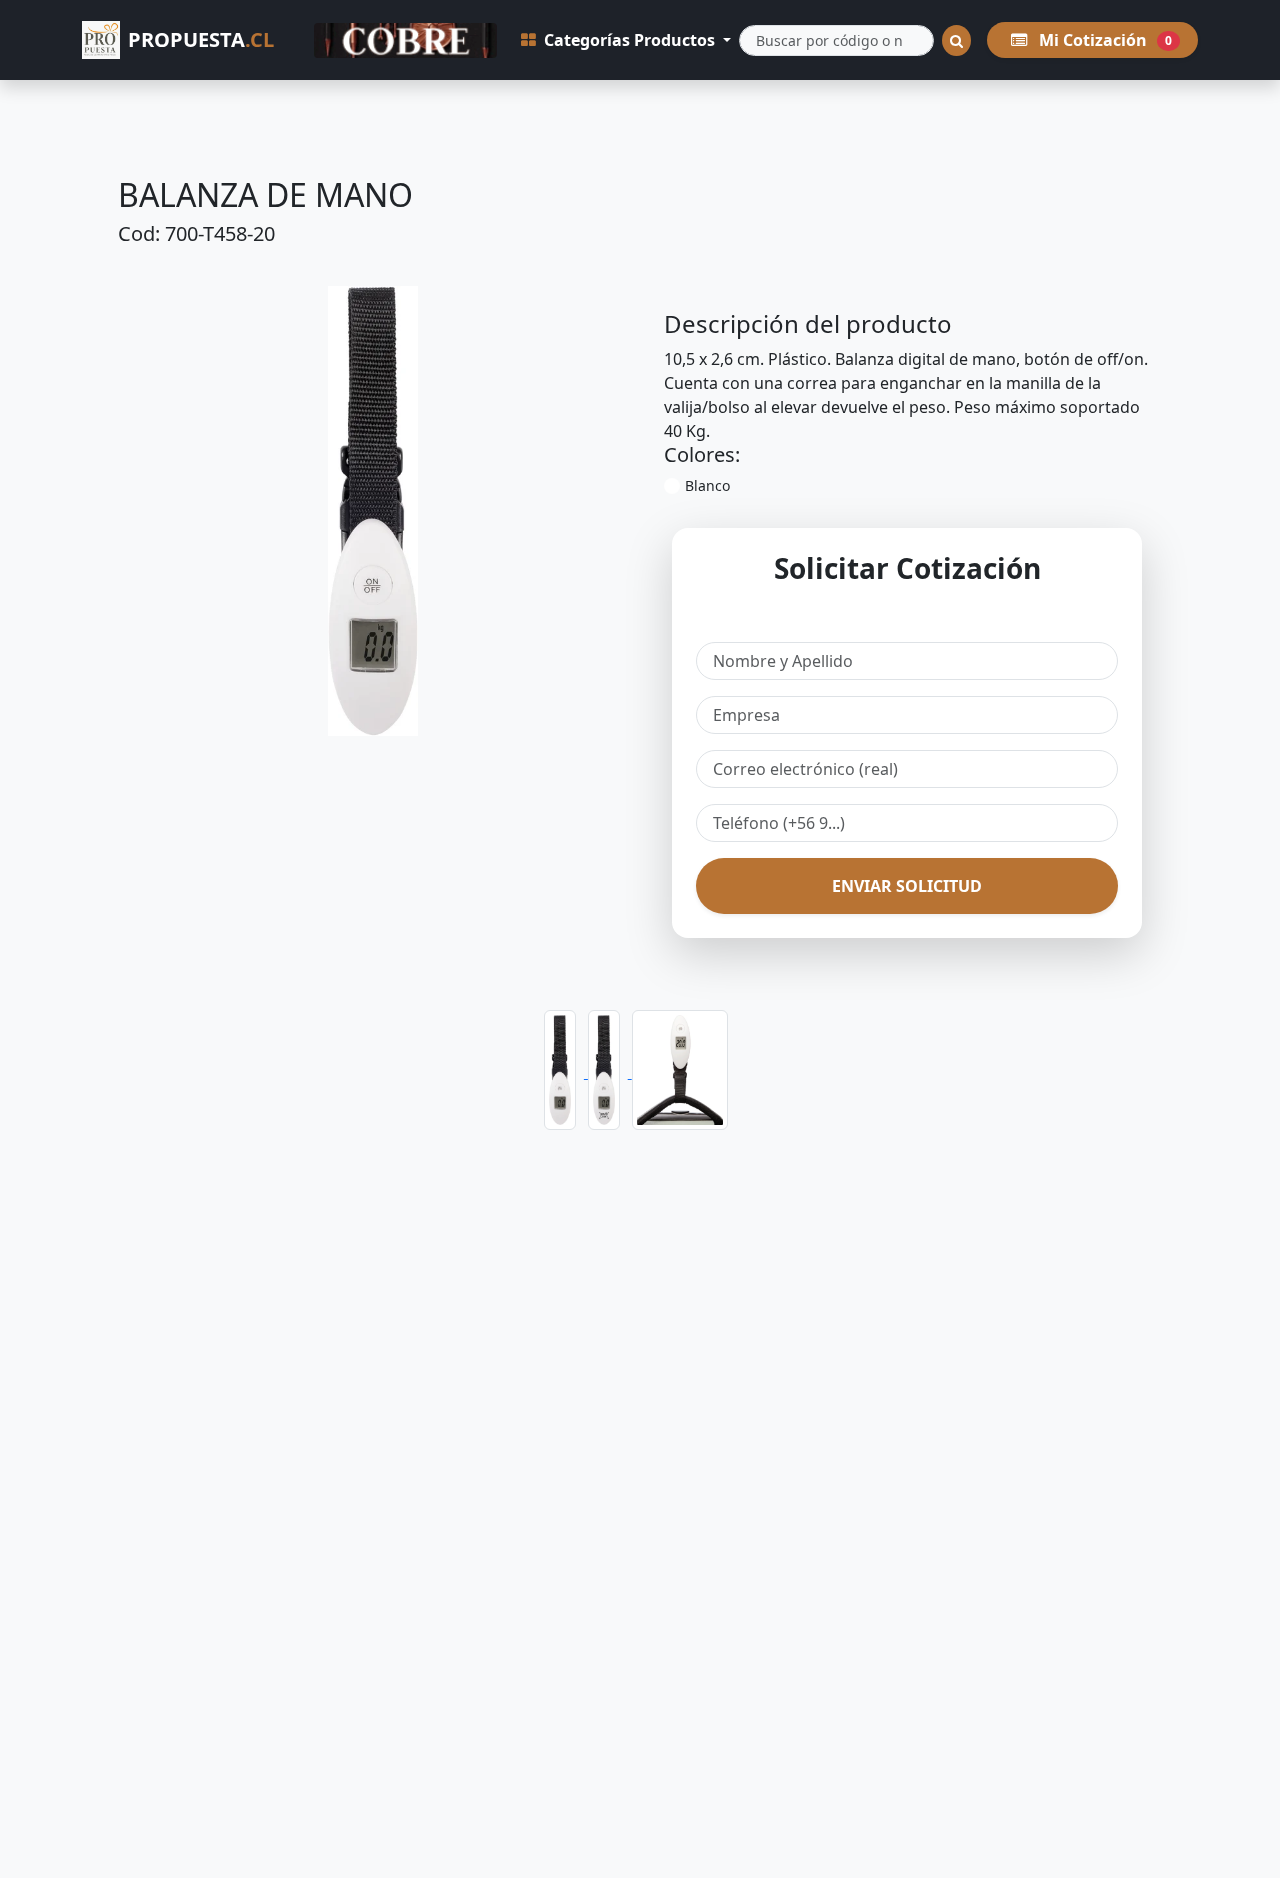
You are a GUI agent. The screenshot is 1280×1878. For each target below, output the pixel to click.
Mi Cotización (1103, 40)
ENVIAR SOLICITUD (907, 886)
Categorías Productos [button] (629, 40)
